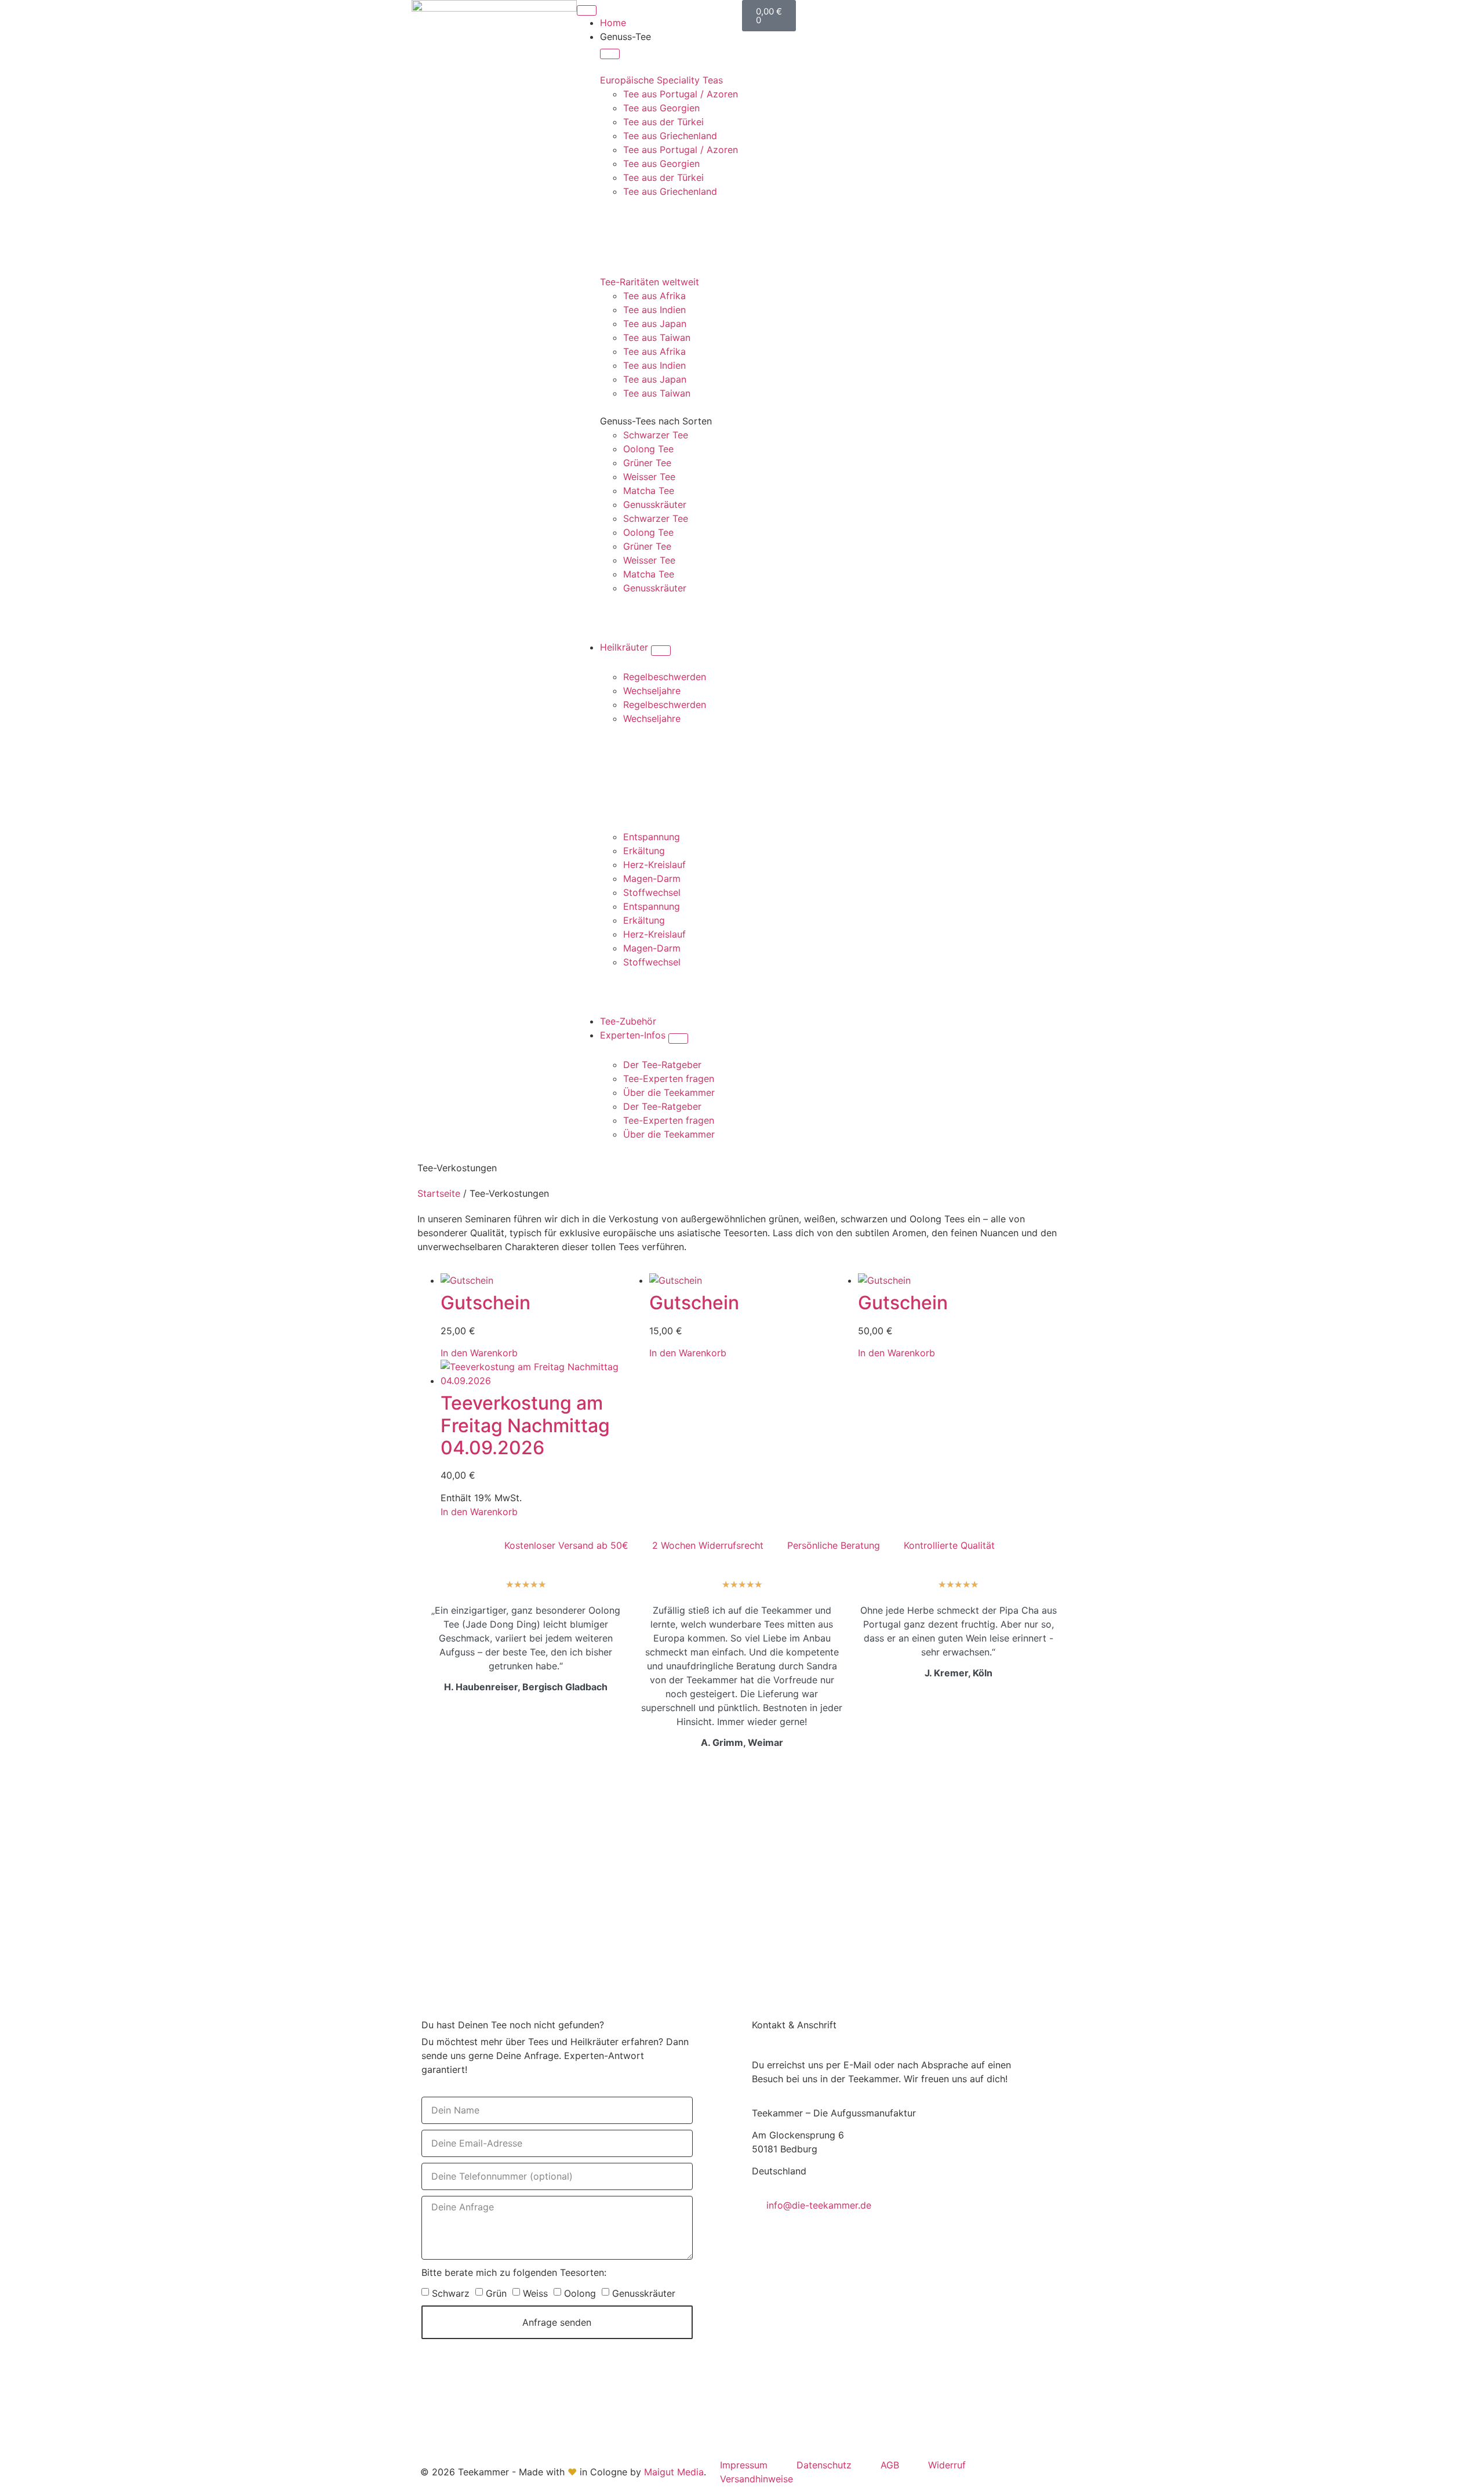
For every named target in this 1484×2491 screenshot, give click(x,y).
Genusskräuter (655, 504)
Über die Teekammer (669, 1092)
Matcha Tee (649, 491)
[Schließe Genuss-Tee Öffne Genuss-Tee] (610, 54)
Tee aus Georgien (661, 108)
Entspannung (652, 837)
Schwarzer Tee (656, 435)
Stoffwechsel (652, 892)
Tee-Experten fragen (669, 1079)
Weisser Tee (649, 477)
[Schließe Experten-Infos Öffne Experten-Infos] (678, 1038)
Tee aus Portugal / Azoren (681, 94)
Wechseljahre (652, 691)
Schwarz (451, 2293)
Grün (496, 2293)
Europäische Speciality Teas (661, 80)
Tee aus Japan (655, 324)
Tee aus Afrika (654, 296)
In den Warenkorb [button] (479, 1353)
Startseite (439, 1193)
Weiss (535, 2293)
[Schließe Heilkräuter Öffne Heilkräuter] (661, 651)
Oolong (580, 2293)
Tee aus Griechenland (670, 136)
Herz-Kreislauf (654, 865)
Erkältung (644, 851)
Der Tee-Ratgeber (662, 1065)
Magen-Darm (652, 878)
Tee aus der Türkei (663, 122)
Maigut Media (674, 2472)
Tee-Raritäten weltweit (650, 282)
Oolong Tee (648, 449)
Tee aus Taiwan (657, 337)
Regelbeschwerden (665, 677)
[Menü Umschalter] (587, 10)
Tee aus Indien (654, 310)
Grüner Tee (647, 463)
